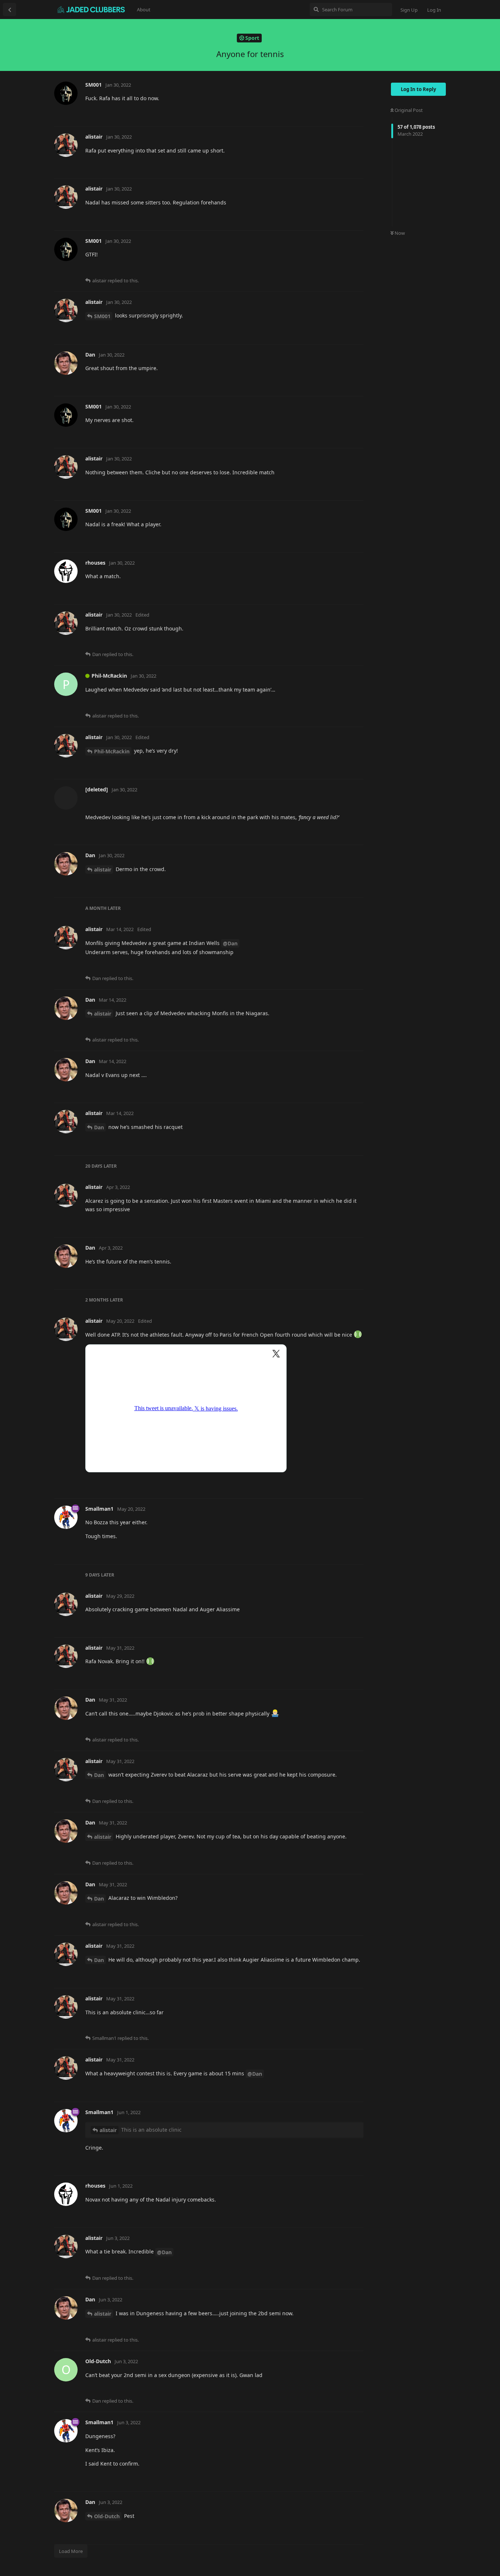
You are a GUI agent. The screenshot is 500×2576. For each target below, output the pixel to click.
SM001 (102, 316)
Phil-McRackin (112, 751)
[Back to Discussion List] (10, 10)
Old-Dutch (107, 2516)
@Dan (230, 943)
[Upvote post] (322, 113)
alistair (103, 869)
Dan (99, 1127)
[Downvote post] (337, 113)
